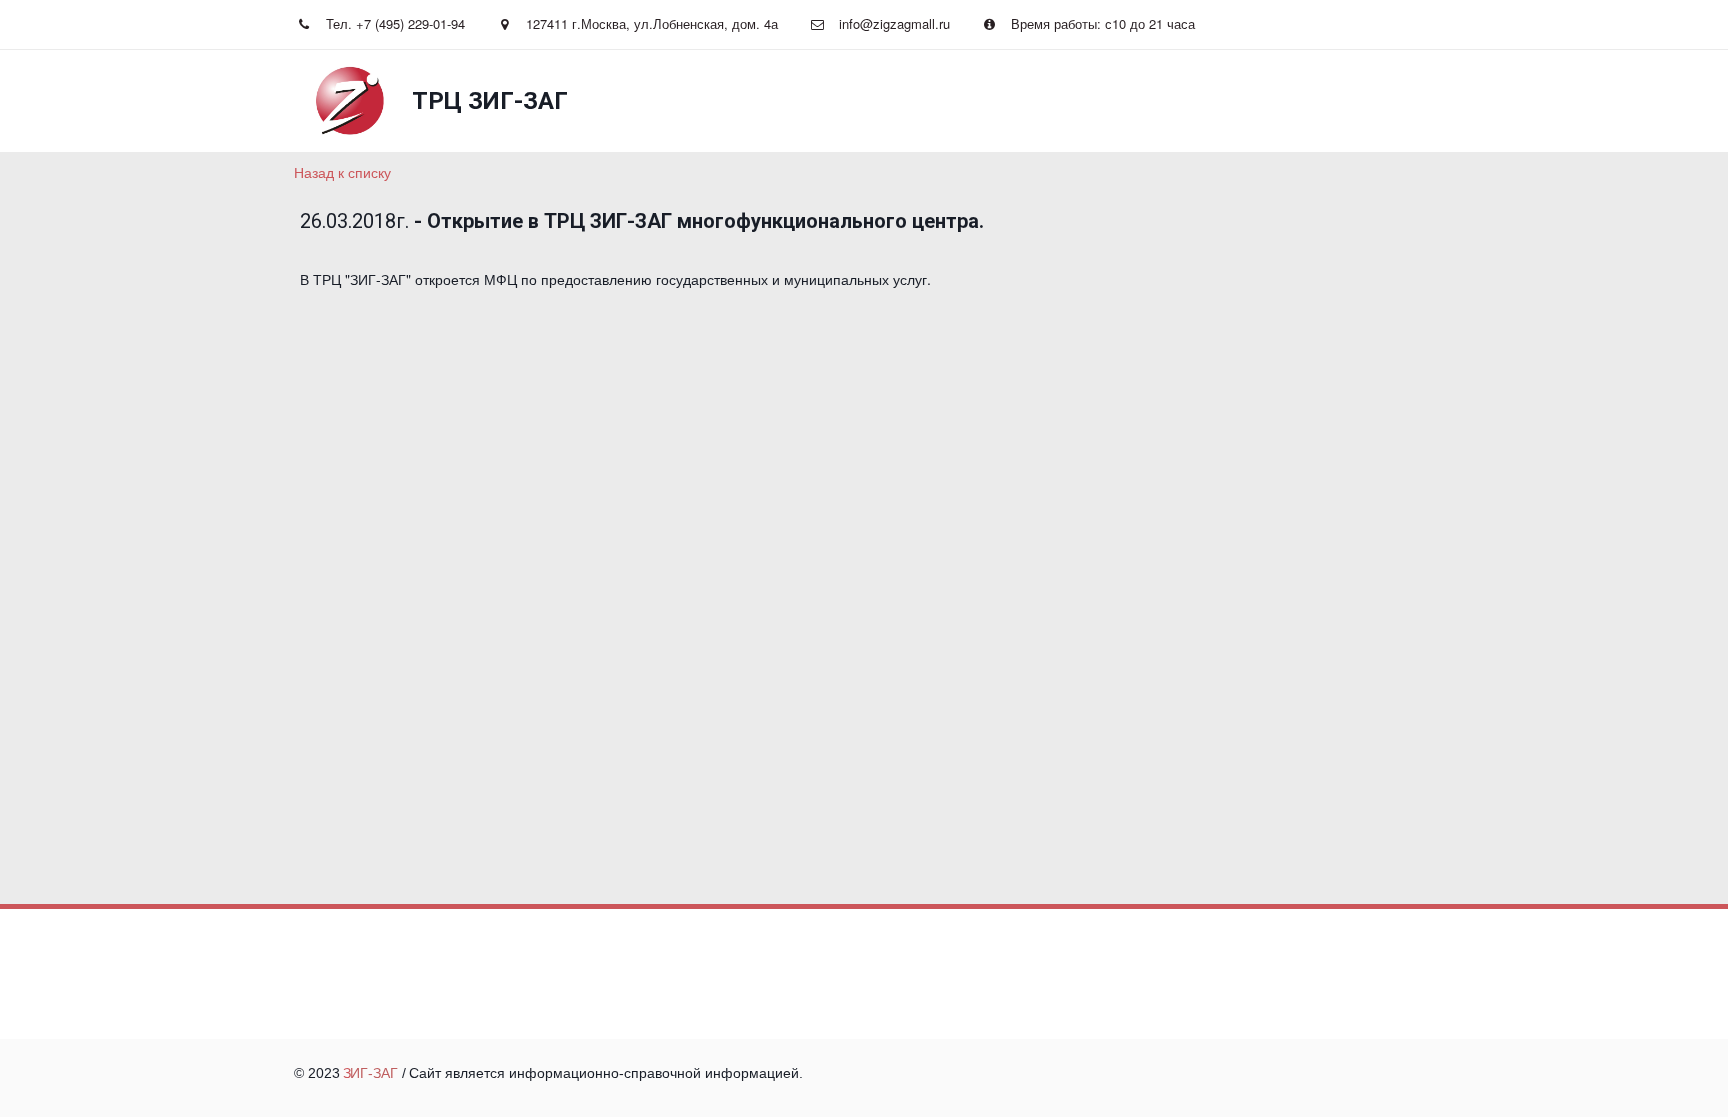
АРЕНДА (1237, 101)
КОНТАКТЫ (1142, 101)
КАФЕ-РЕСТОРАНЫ (767, 101)
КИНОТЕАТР (631, 101)
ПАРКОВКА (1331, 101)
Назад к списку (342, 172)
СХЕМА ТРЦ (901, 101)
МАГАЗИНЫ (521, 101)
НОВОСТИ (418, 101)
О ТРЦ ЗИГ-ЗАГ (1022, 101)
